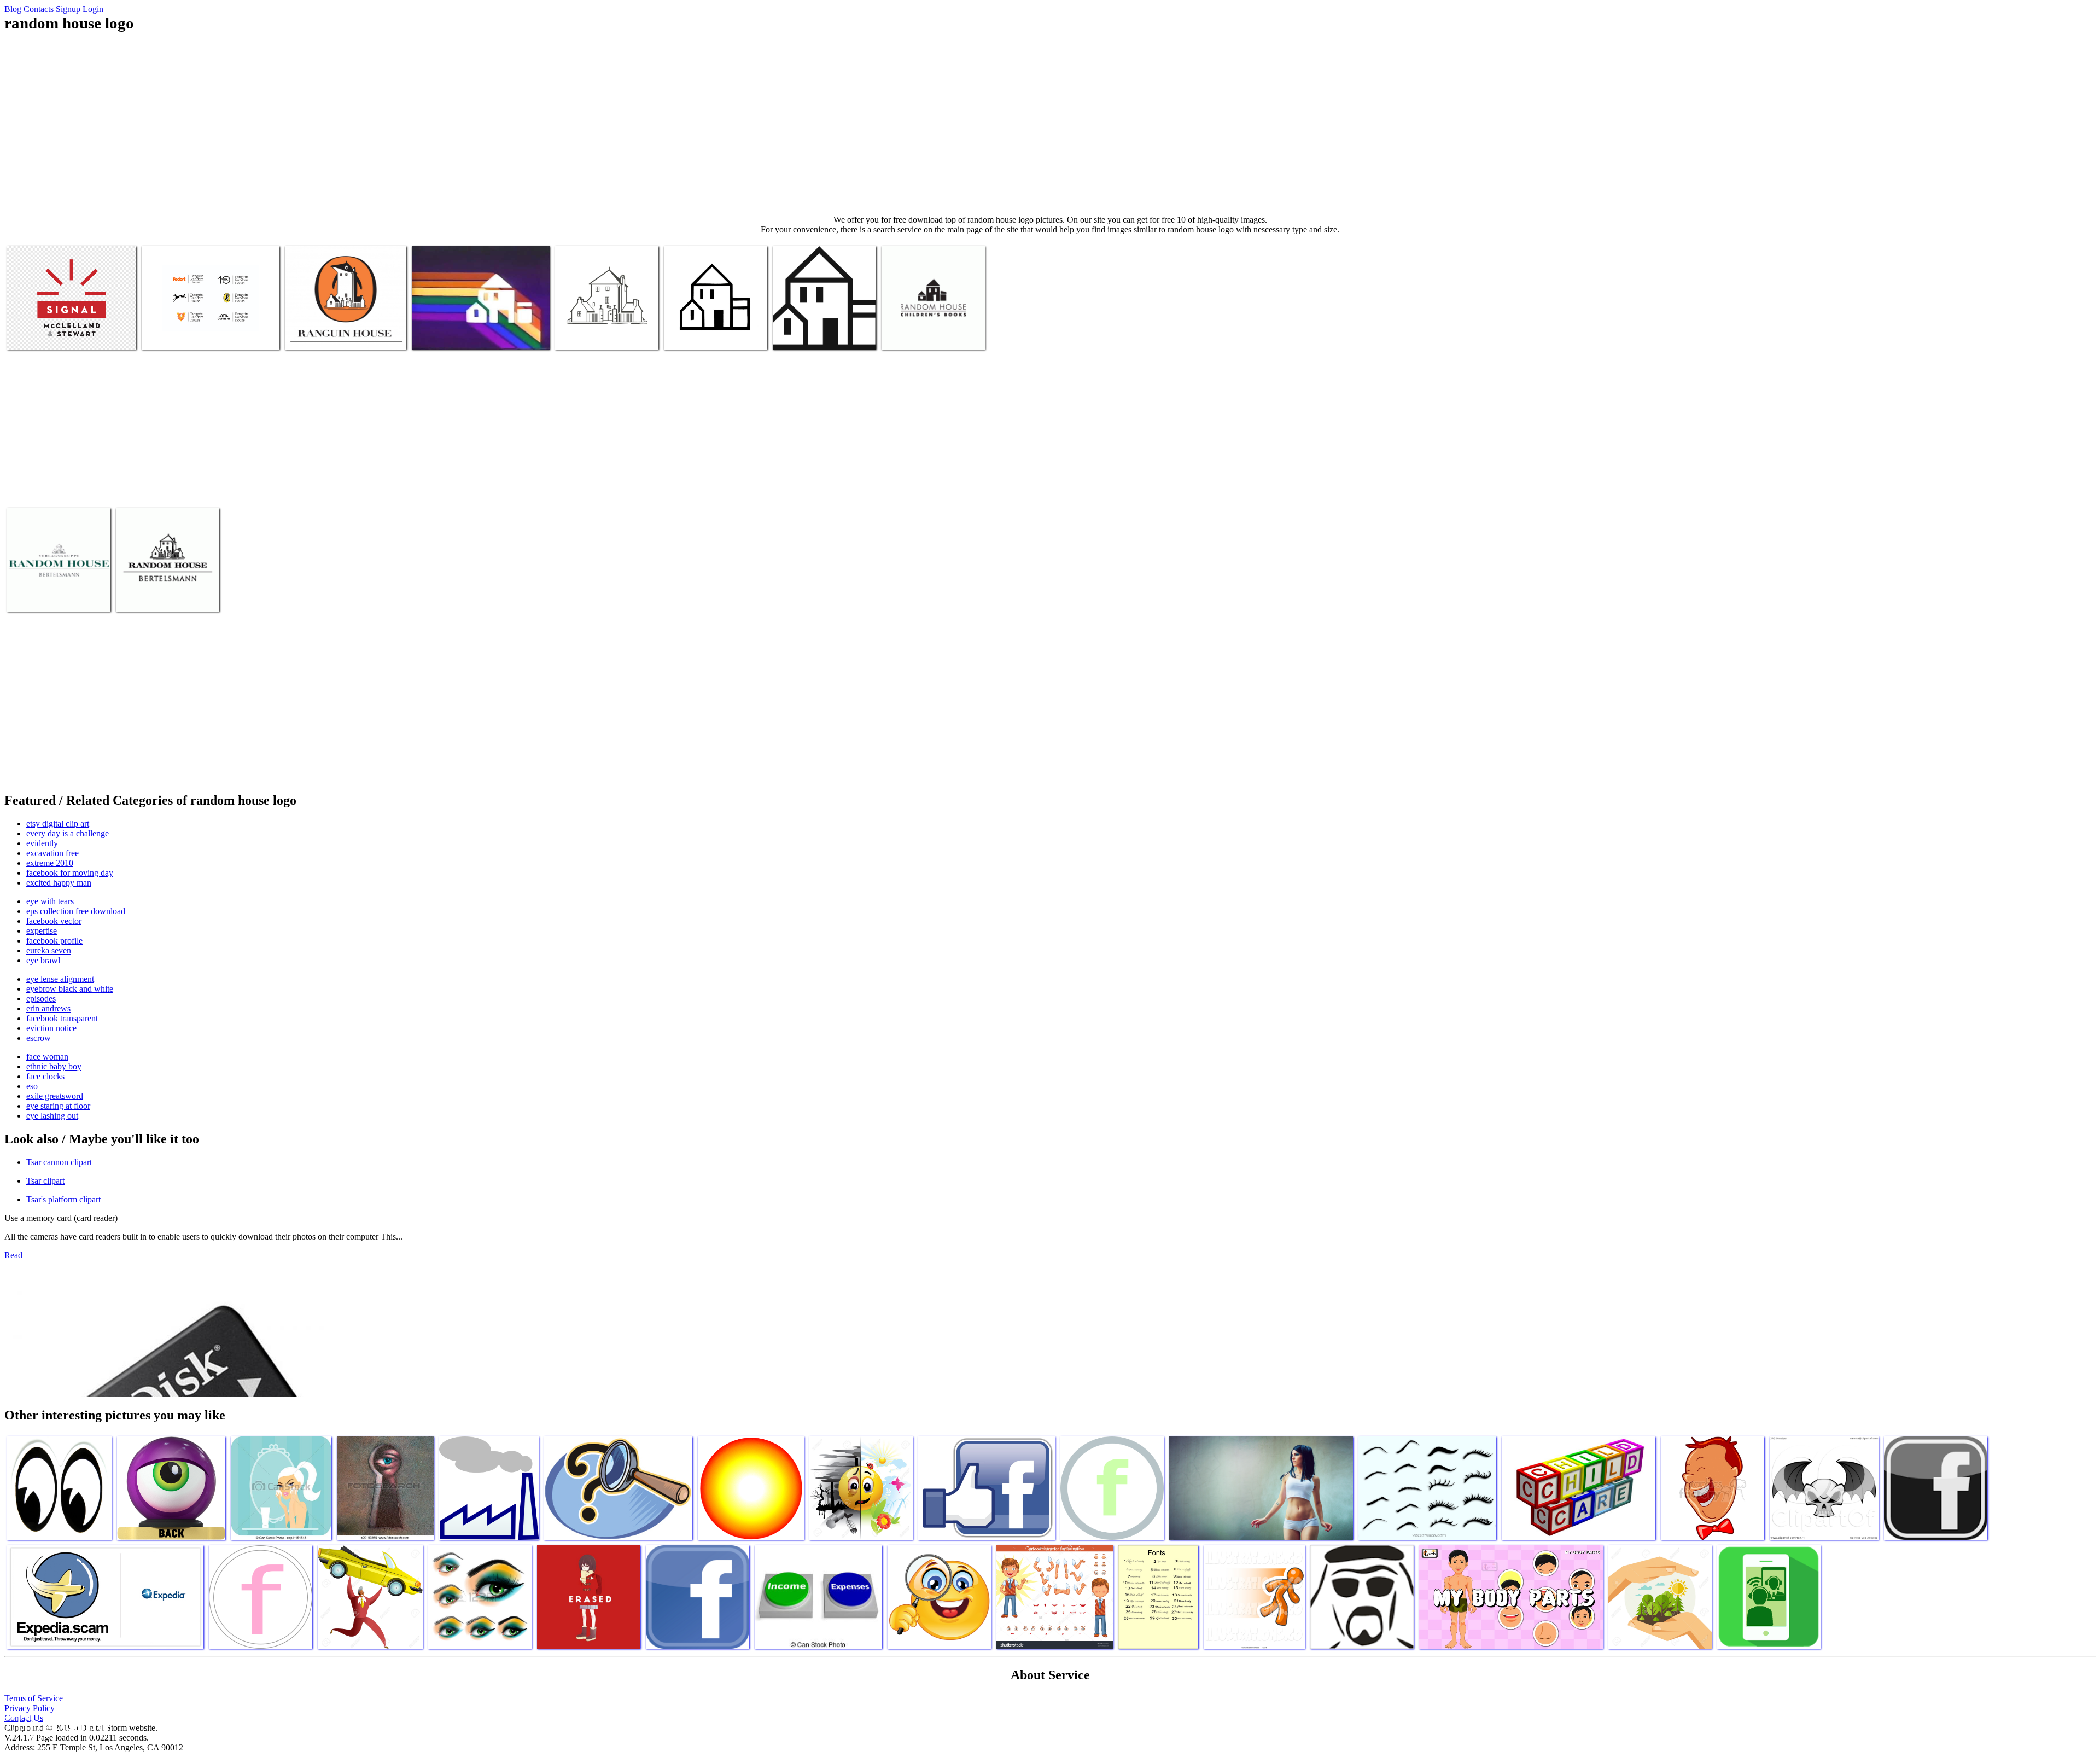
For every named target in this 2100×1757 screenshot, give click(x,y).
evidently (42, 843)
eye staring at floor (58, 1106)
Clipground (55, 1724)
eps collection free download (76, 911)
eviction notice (51, 1028)
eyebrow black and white (70, 989)
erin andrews (48, 1008)
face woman (47, 1057)
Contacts (39, 9)
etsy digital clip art (58, 824)
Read (13, 1255)
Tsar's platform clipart (63, 1199)
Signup (68, 9)
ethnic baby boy (54, 1066)
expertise (42, 931)
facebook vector (54, 921)
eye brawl (43, 960)
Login (93, 9)
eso (32, 1086)
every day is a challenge (68, 833)
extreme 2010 (50, 863)
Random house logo (40, 334)
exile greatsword (55, 1096)
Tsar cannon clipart (59, 1162)
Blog (13, 9)
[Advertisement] (1050, 124)
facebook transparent (62, 1018)
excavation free (52, 853)
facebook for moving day (70, 873)
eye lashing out (52, 1116)
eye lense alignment (60, 979)
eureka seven (49, 950)
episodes (41, 999)
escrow (39, 1038)
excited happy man (59, 883)
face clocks (45, 1076)
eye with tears (50, 901)
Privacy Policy (30, 1708)
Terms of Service (34, 1698)
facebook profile (54, 941)
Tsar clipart (45, 1181)
